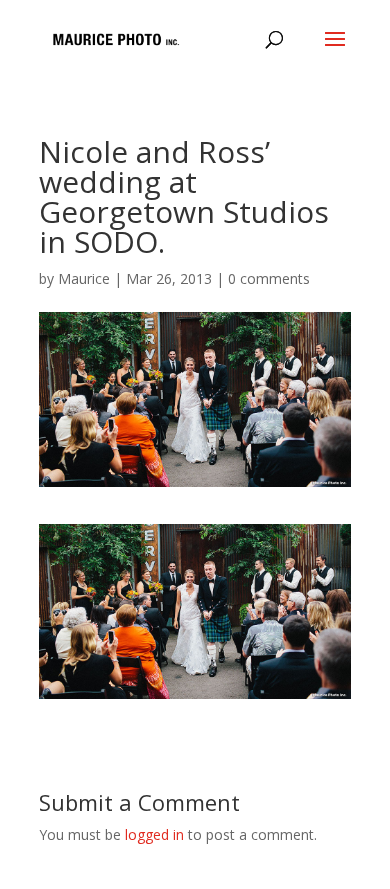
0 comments (269, 278)
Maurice (84, 278)
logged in (154, 834)
